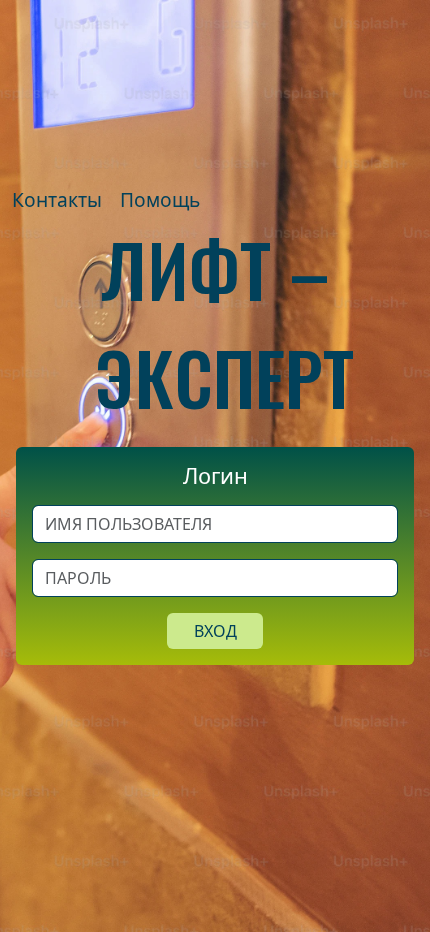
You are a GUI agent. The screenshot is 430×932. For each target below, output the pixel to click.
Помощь (160, 199)
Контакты (57, 199)
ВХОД (215, 631)
